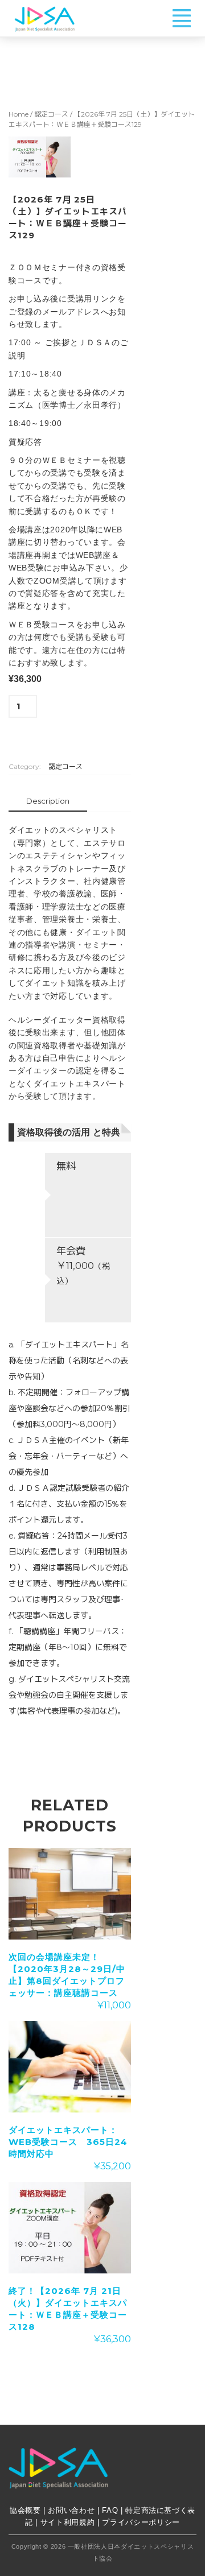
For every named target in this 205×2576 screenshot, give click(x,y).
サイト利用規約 (68, 2522)
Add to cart (61, 730)
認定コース (51, 114)
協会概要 (25, 2510)
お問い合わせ (73, 2510)
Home (19, 114)
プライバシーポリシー (141, 2522)
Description (48, 801)
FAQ (110, 2510)
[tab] (48, 802)
